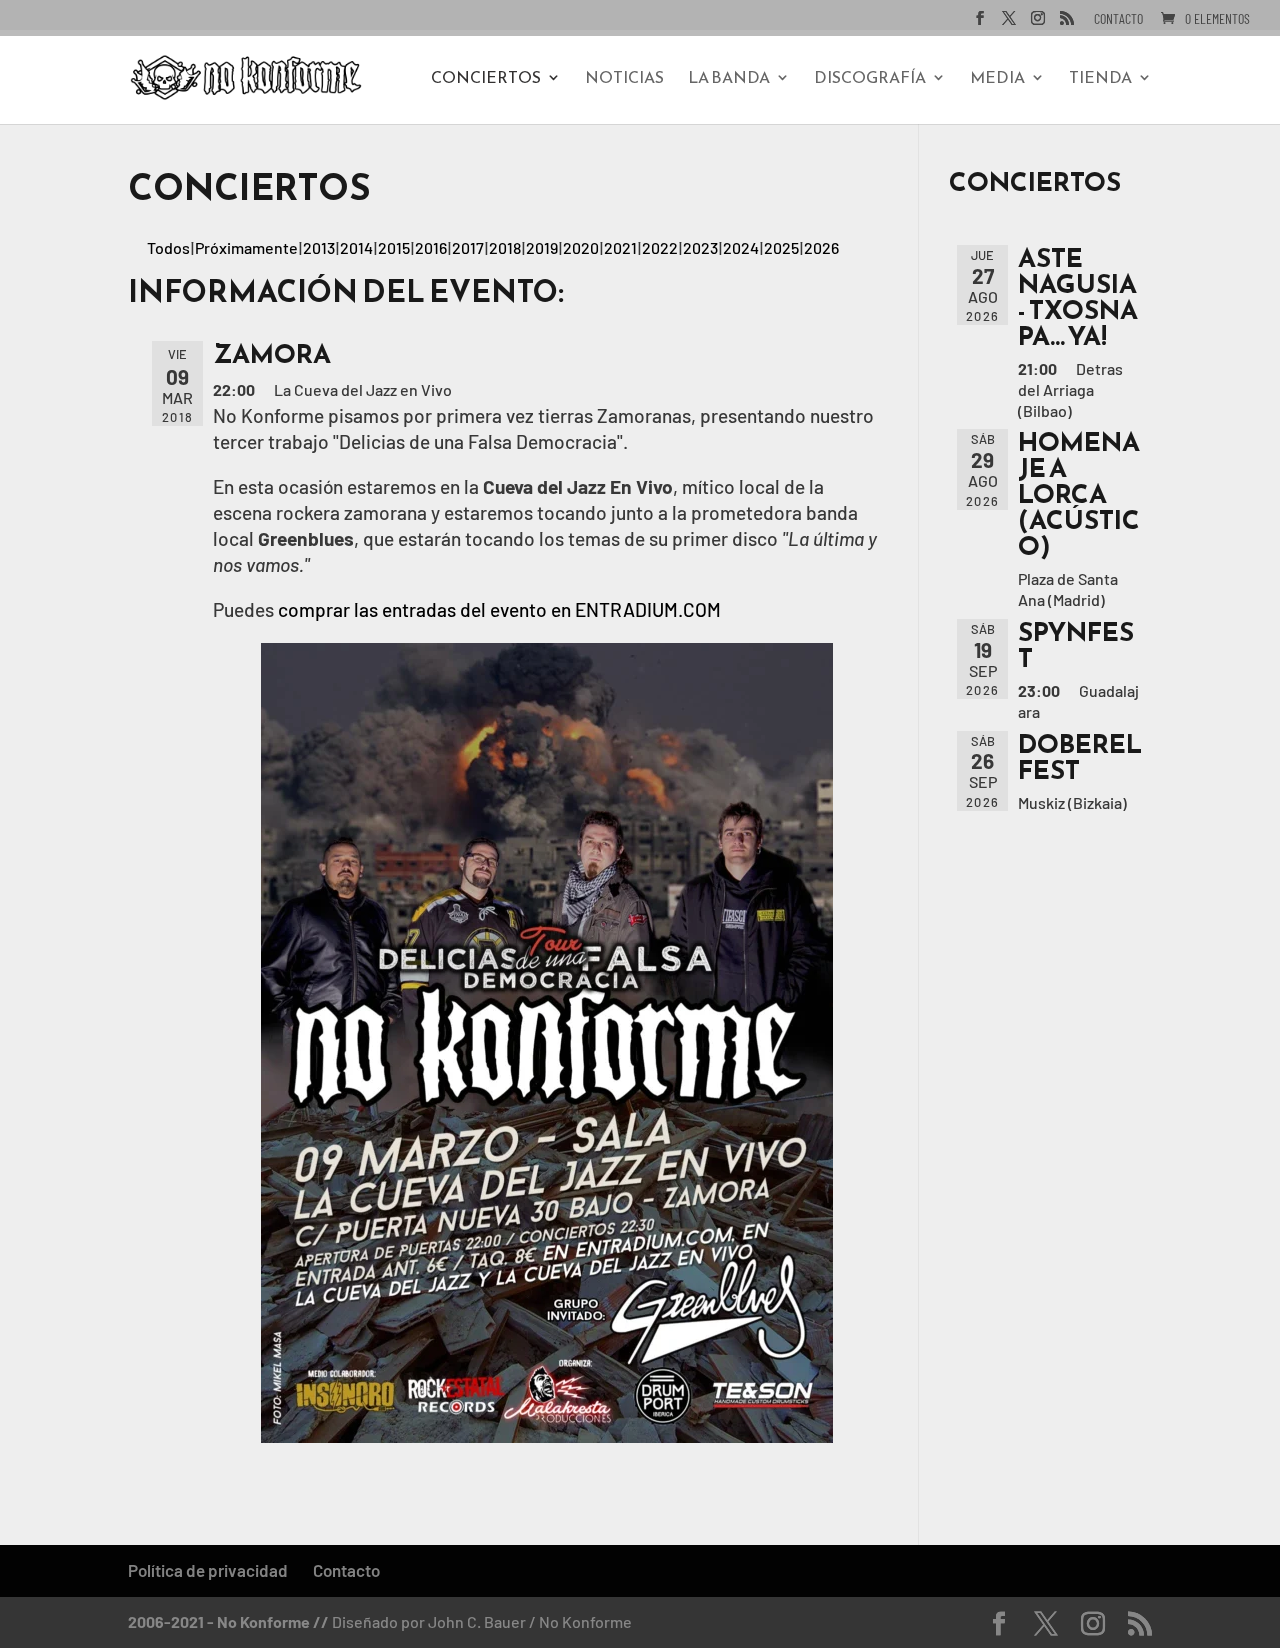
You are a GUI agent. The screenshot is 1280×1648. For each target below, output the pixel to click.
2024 (741, 247)
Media (997, 79)
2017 (468, 247)
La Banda (729, 79)
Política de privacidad (208, 1570)
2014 (356, 247)
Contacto (1118, 19)
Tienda (1100, 79)
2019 (542, 247)
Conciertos (486, 79)
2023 (700, 247)
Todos (168, 247)
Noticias (624, 79)
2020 (581, 247)
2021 (620, 247)
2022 (660, 247)
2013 (319, 247)
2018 (505, 247)
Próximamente (246, 247)
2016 (431, 247)
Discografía (870, 79)
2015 (394, 247)
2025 (781, 247)
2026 (821, 247)
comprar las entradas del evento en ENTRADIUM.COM (499, 609)
